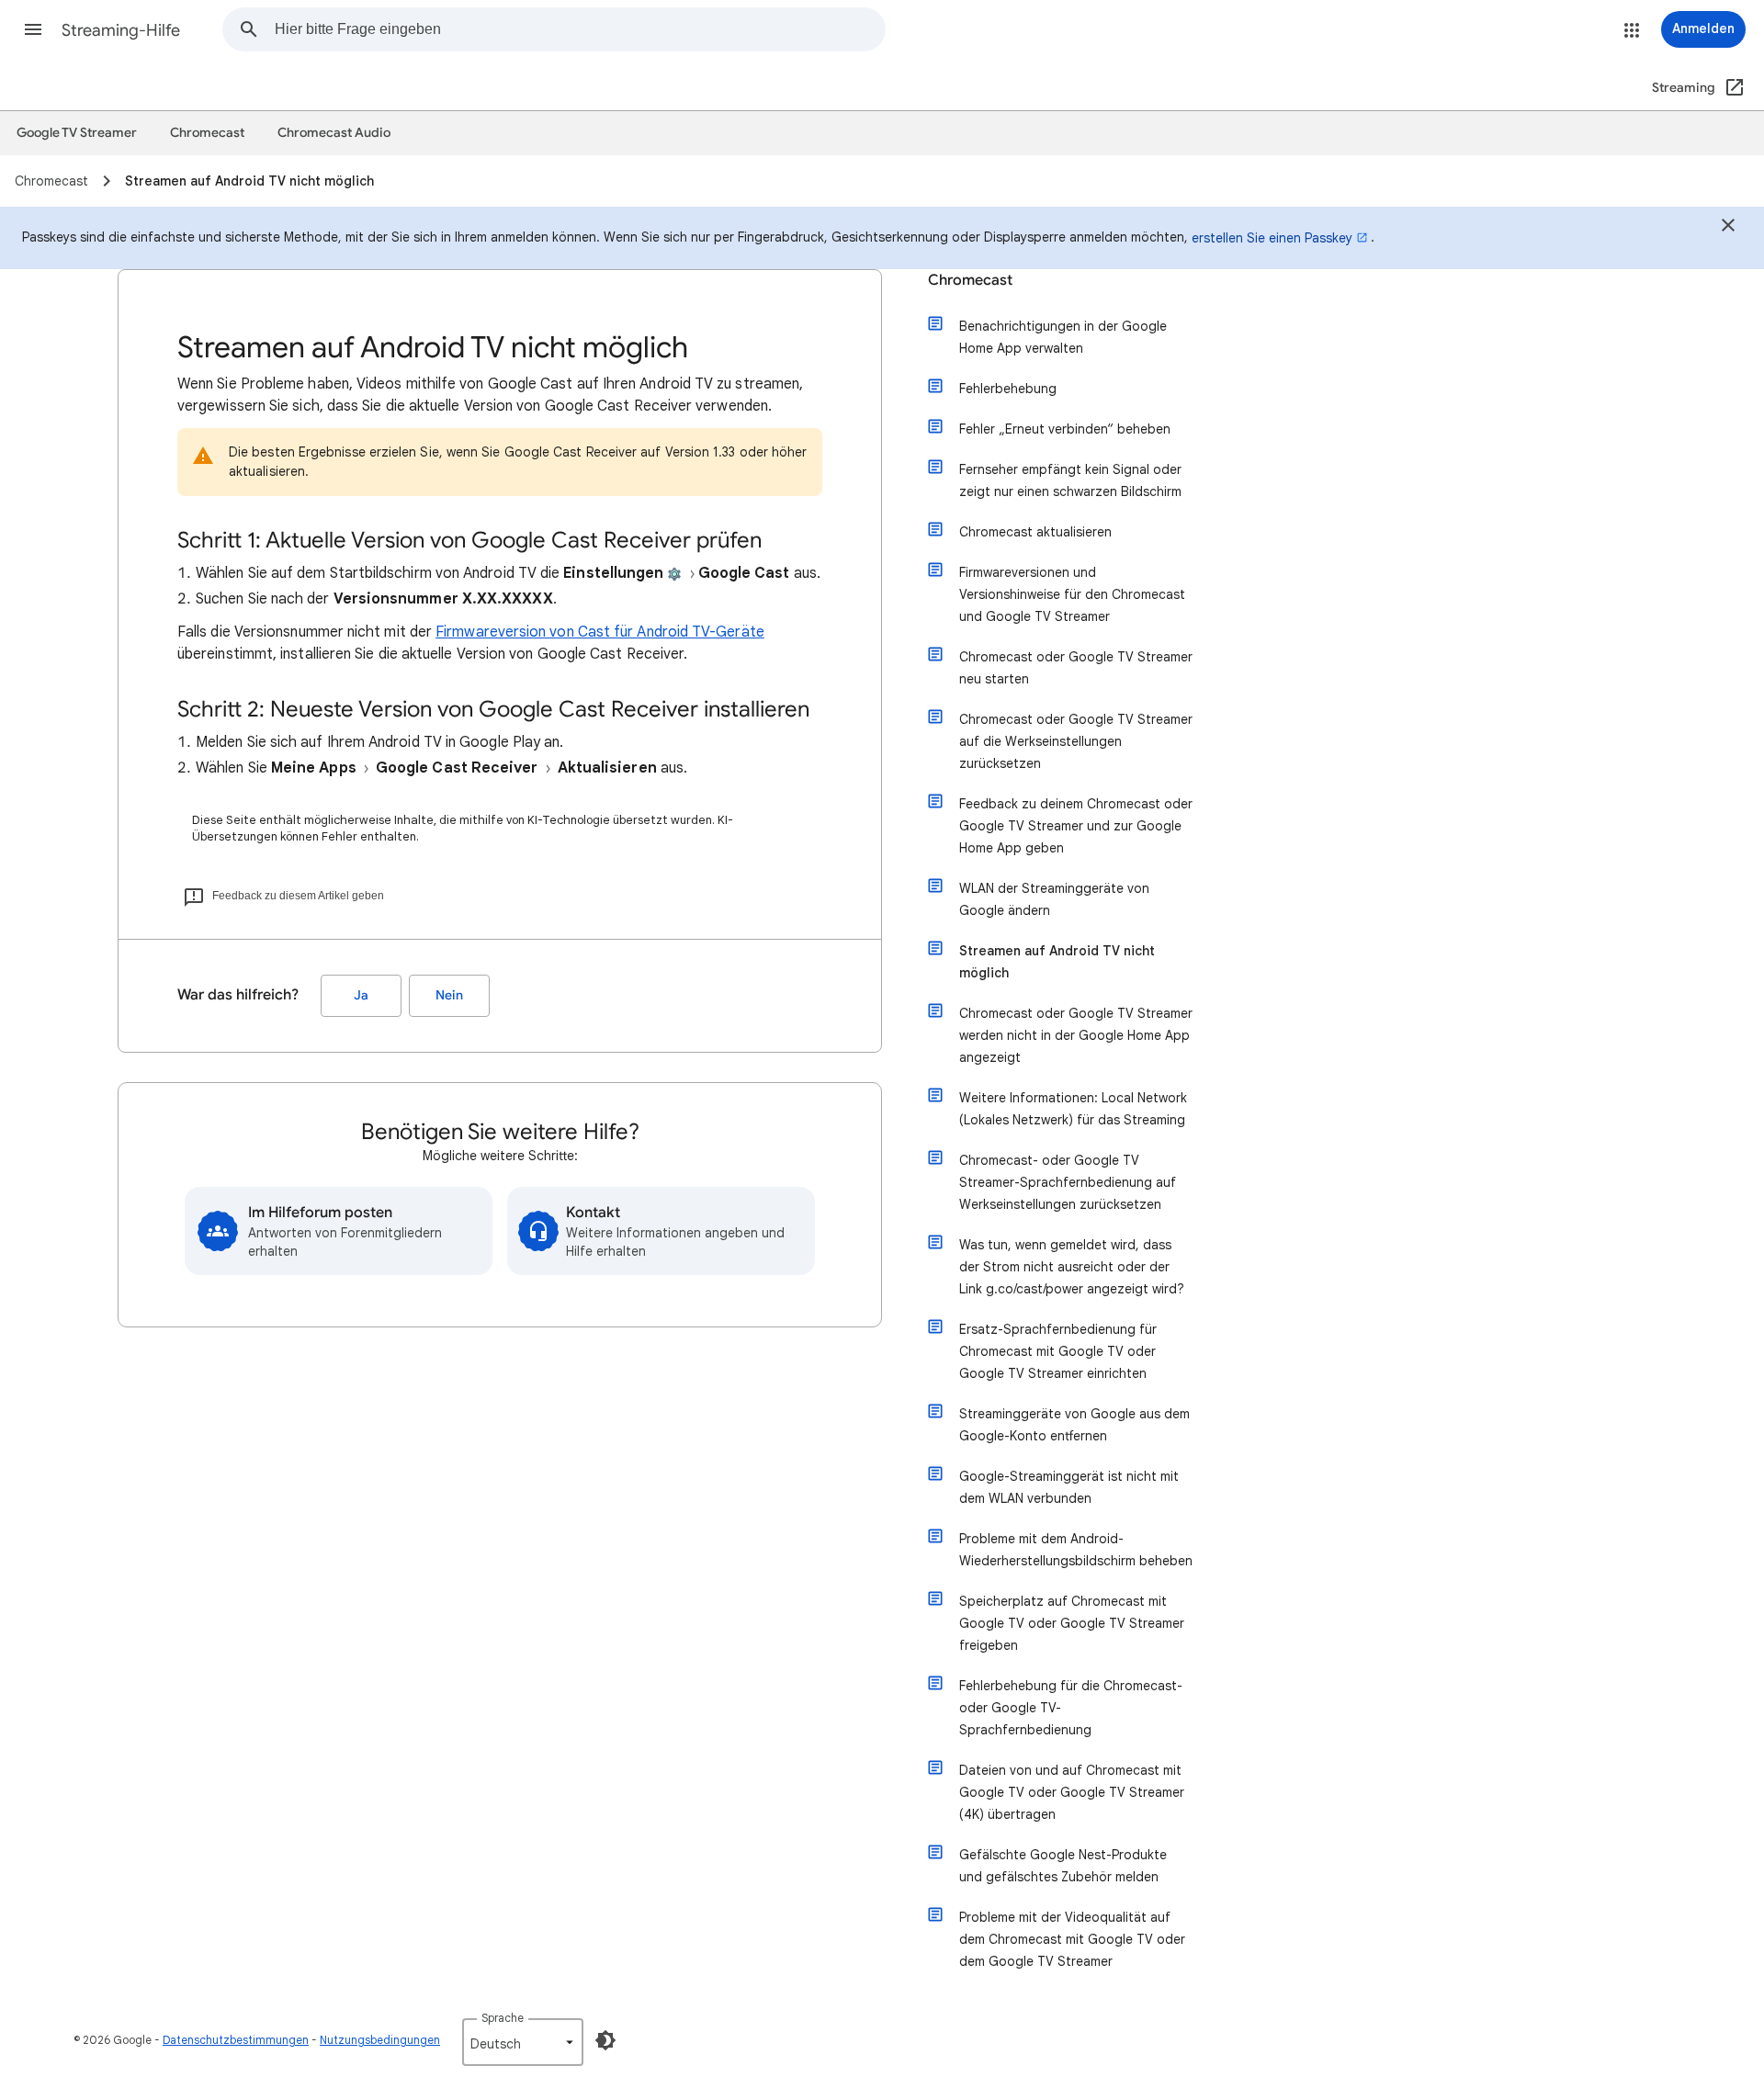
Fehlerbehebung (1008, 389)
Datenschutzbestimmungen (236, 2040)
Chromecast (970, 280)
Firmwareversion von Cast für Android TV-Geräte (600, 632)
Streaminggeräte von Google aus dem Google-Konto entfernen (1074, 1425)
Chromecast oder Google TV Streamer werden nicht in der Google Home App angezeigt (1076, 1035)
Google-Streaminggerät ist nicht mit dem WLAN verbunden (1069, 1487)
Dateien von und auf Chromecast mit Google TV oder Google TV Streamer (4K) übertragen (1072, 1792)
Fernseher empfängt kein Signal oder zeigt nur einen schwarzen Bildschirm (1070, 480)
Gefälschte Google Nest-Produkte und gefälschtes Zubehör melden (1063, 1866)
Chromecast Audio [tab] (334, 133)
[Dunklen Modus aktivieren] (605, 2040)
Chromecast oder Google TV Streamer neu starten (1076, 668)
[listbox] (523, 2042)
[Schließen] (1728, 228)
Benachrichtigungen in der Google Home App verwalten (1063, 337)
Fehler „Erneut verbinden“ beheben (1065, 429)
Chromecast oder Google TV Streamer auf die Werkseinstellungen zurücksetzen (1076, 741)
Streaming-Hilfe (121, 30)
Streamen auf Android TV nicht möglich (1057, 962)
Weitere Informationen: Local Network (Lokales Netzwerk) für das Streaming (1073, 1109)
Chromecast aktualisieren (1035, 532)
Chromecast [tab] (207, 133)
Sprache (503, 2018)
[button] (33, 29)
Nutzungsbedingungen (380, 2040)
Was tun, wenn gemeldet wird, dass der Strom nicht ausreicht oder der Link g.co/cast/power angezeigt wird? (1072, 1267)
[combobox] (580, 29)
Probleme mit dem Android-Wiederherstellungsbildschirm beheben (1076, 1550)
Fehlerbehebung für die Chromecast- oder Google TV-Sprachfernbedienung (1071, 1708)
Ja (361, 995)
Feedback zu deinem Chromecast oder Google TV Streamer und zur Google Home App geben (1076, 826)
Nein (449, 995)
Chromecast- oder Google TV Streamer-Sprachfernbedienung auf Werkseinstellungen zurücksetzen (1068, 1182)
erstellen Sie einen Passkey (1272, 238)
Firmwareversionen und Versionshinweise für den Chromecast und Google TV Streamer (1072, 594)
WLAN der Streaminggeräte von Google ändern (1054, 899)
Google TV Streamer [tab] (77, 133)
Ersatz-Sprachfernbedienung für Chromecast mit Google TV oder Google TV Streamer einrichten (1058, 1351)
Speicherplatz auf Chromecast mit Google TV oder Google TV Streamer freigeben (1072, 1623)
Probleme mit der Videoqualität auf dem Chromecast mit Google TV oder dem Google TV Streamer (1072, 1939)
